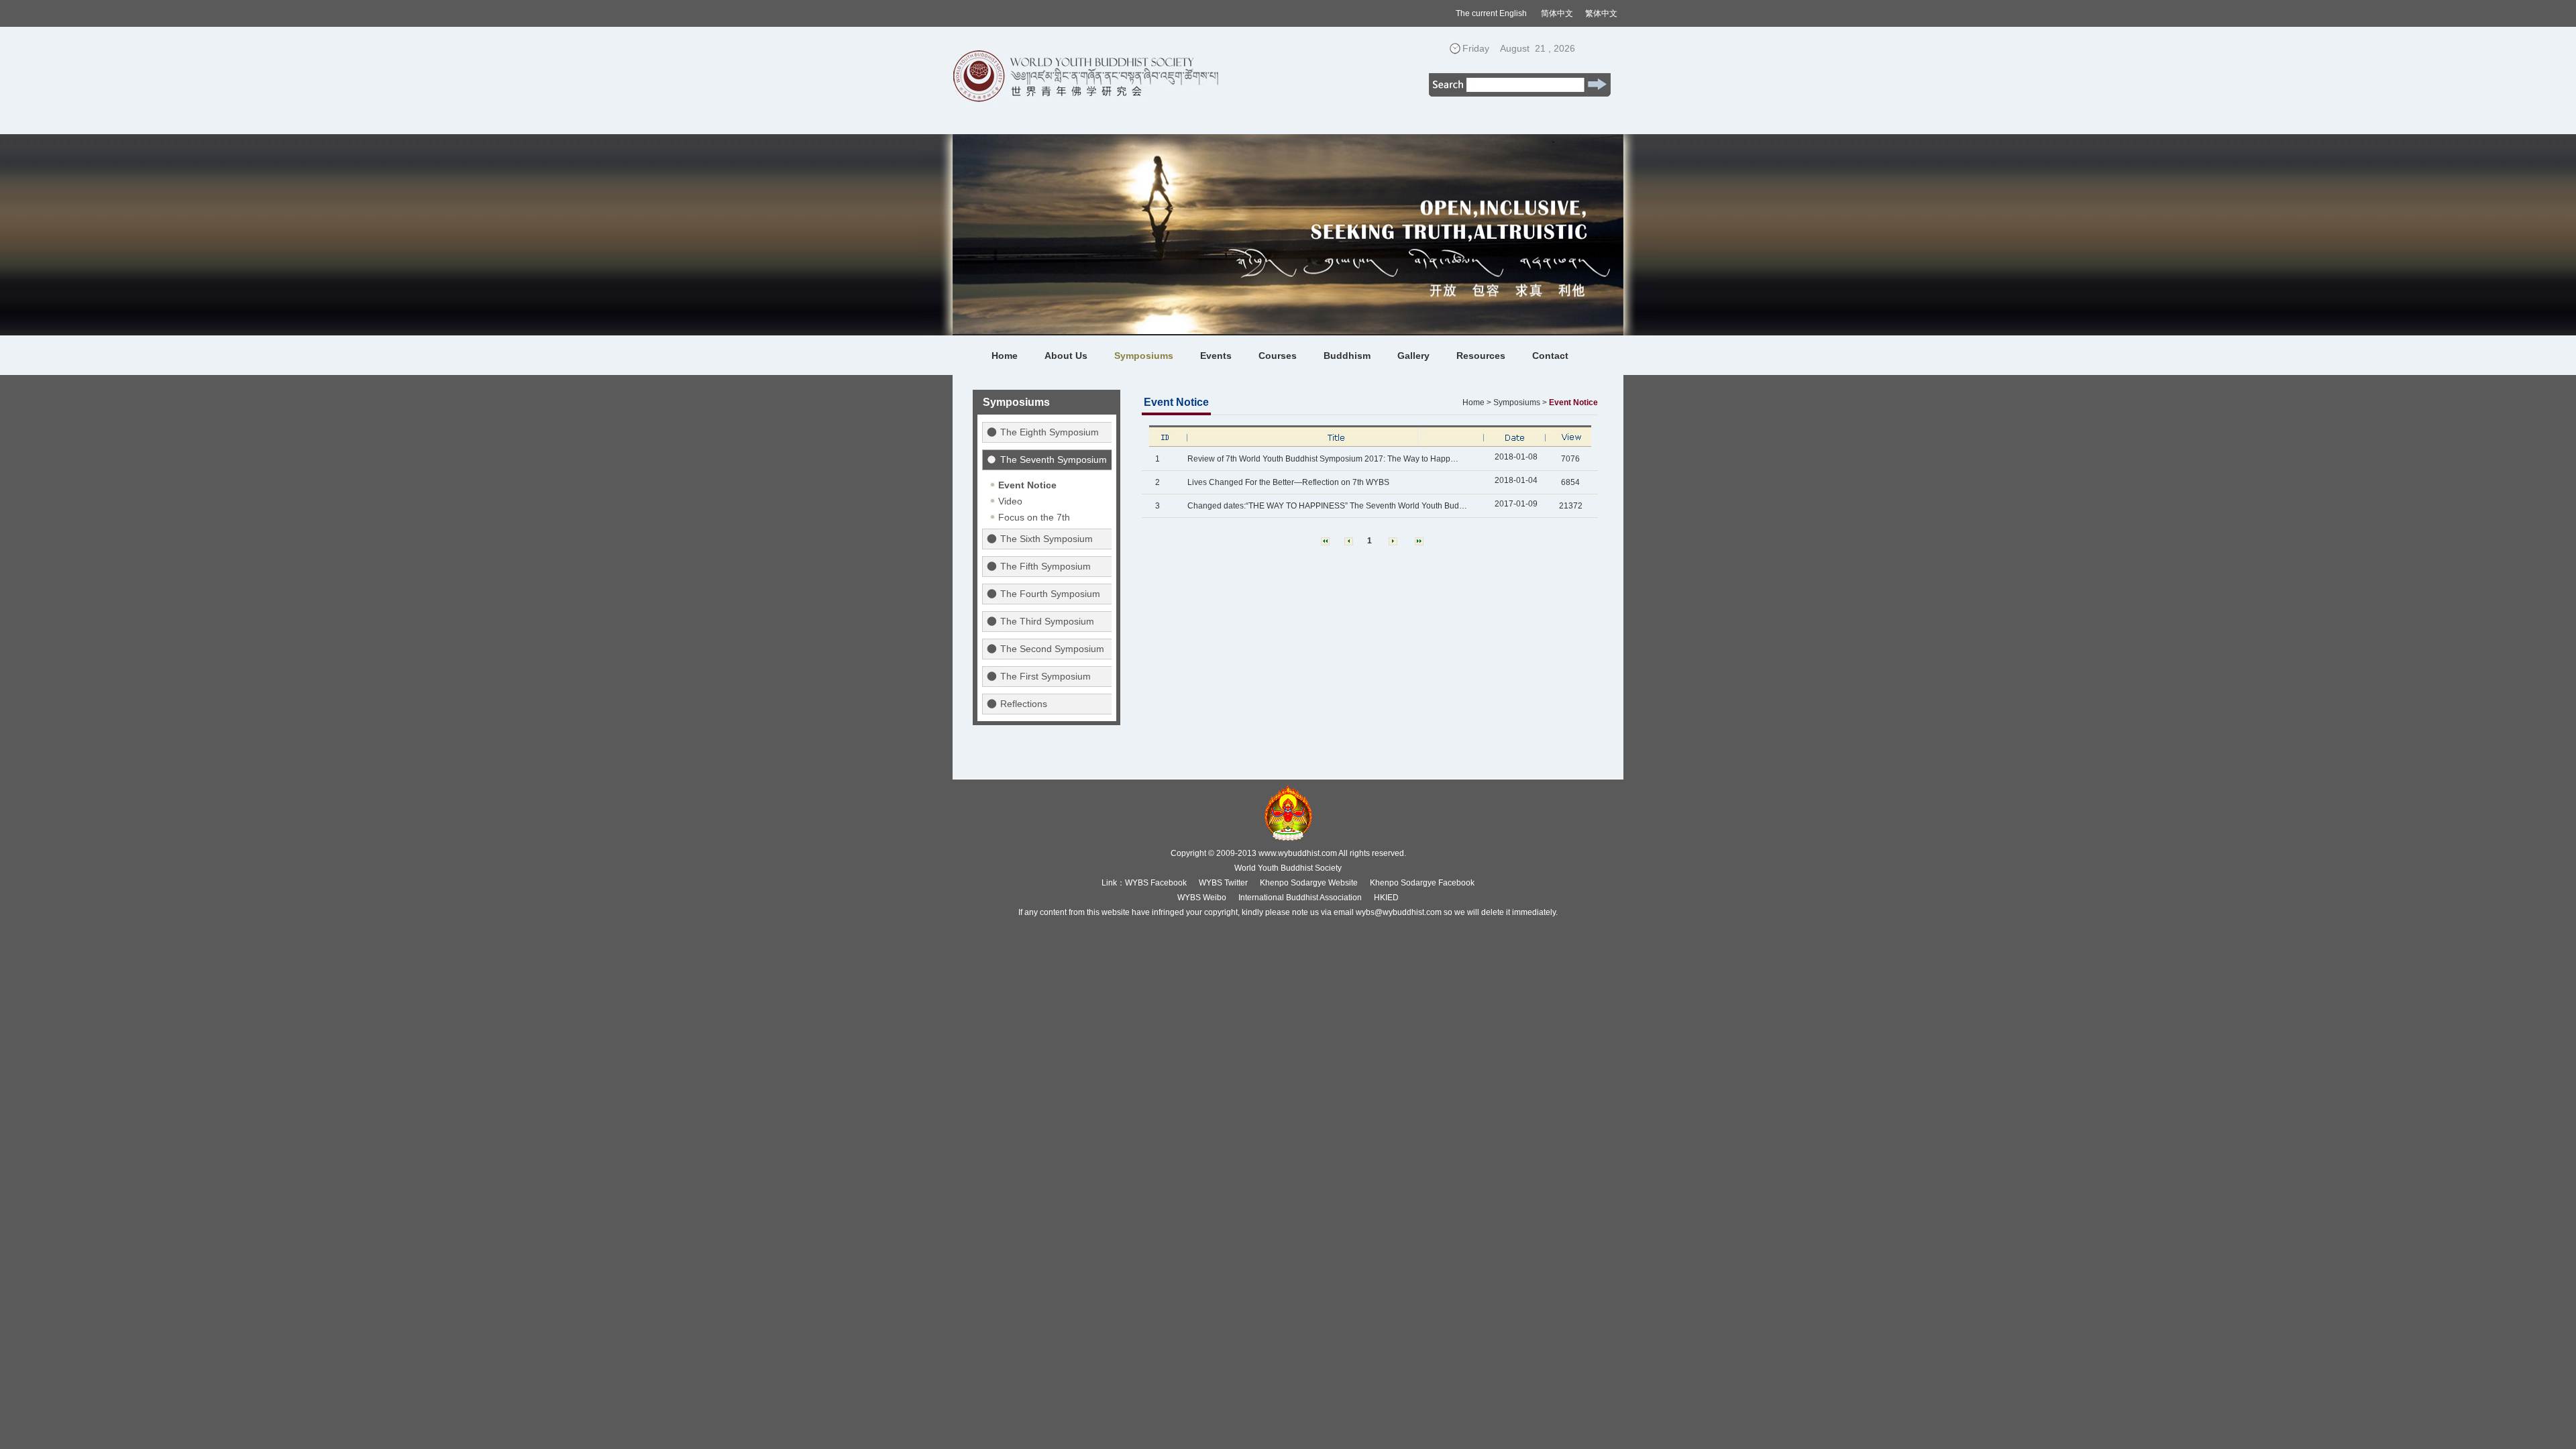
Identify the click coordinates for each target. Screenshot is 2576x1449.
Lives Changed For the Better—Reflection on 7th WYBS (1288, 482)
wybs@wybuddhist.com (1399, 912)
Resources (1481, 356)
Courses (1278, 356)
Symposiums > (1520, 402)
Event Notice (1027, 485)
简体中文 (1557, 13)
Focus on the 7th (1034, 517)
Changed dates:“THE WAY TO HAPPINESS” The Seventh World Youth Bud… (1327, 506)
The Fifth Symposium (1045, 566)
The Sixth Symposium (1046, 539)
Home (1005, 356)
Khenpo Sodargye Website (1309, 883)
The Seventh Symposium (1054, 460)
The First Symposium (1045, 676)
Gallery (1413, 356)
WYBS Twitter (1223, 883)
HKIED (1386, 898)
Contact (1550, 356)
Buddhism (1347, 356)
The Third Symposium (1047, 621)
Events (1216, 356)
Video (1010, 501)
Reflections (1024, 704)
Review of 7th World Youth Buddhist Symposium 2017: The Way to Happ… (1323, 459)
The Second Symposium (1052, 649)
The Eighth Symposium (1050, 432)
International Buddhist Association (1300, 898)
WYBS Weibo (1202, 898)
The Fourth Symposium (1050, 594)
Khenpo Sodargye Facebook (1422, 883)
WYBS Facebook (1156, 883)
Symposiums (1144, 356)
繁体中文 (1601, 13)
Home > (1477, 402)
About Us (1066, 356)
